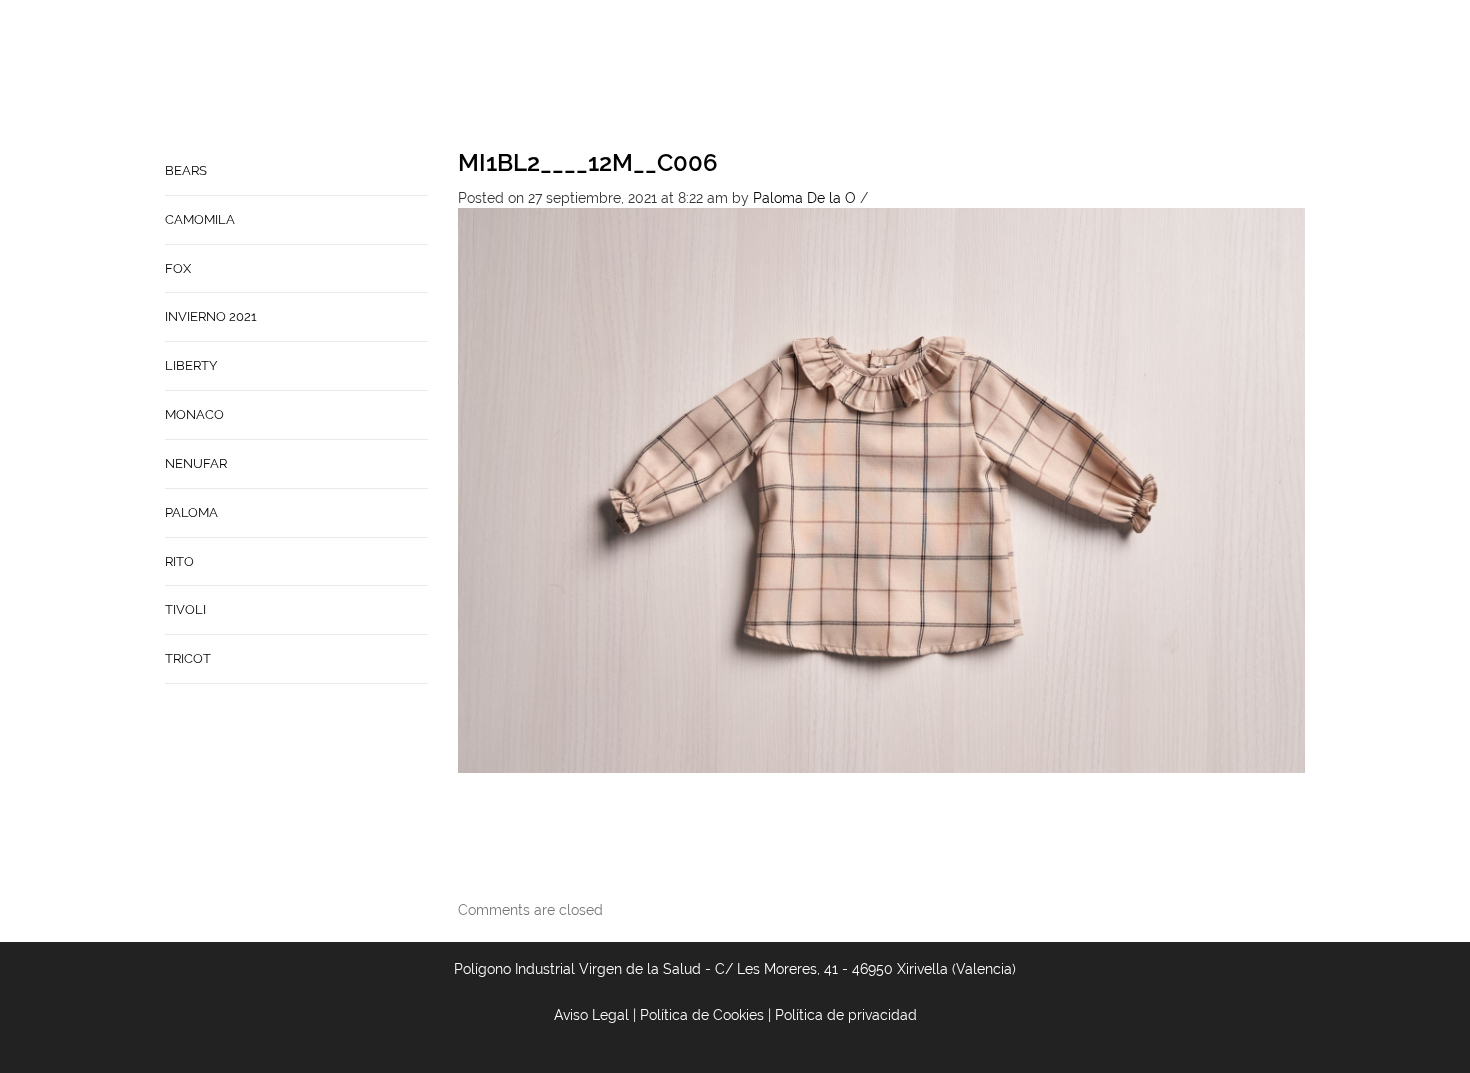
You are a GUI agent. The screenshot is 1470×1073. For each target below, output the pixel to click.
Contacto (854, 76)
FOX (178, 268)
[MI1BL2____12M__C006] (882, 489)
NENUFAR (196, 463)
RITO (179, 561)
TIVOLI (185, 609)
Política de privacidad (846, 1015)
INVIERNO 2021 (211, 316)
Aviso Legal (591, 1015)
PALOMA (191, 512)
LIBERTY (191, 365)
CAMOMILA (200, 219)
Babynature (961, 76)
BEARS (186, 170)
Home (687, 76)
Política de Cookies (702, 1015)
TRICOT (188, 658)
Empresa (761, 76)
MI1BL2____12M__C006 (588, 162)
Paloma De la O (804, 198)
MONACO (194, 414)
